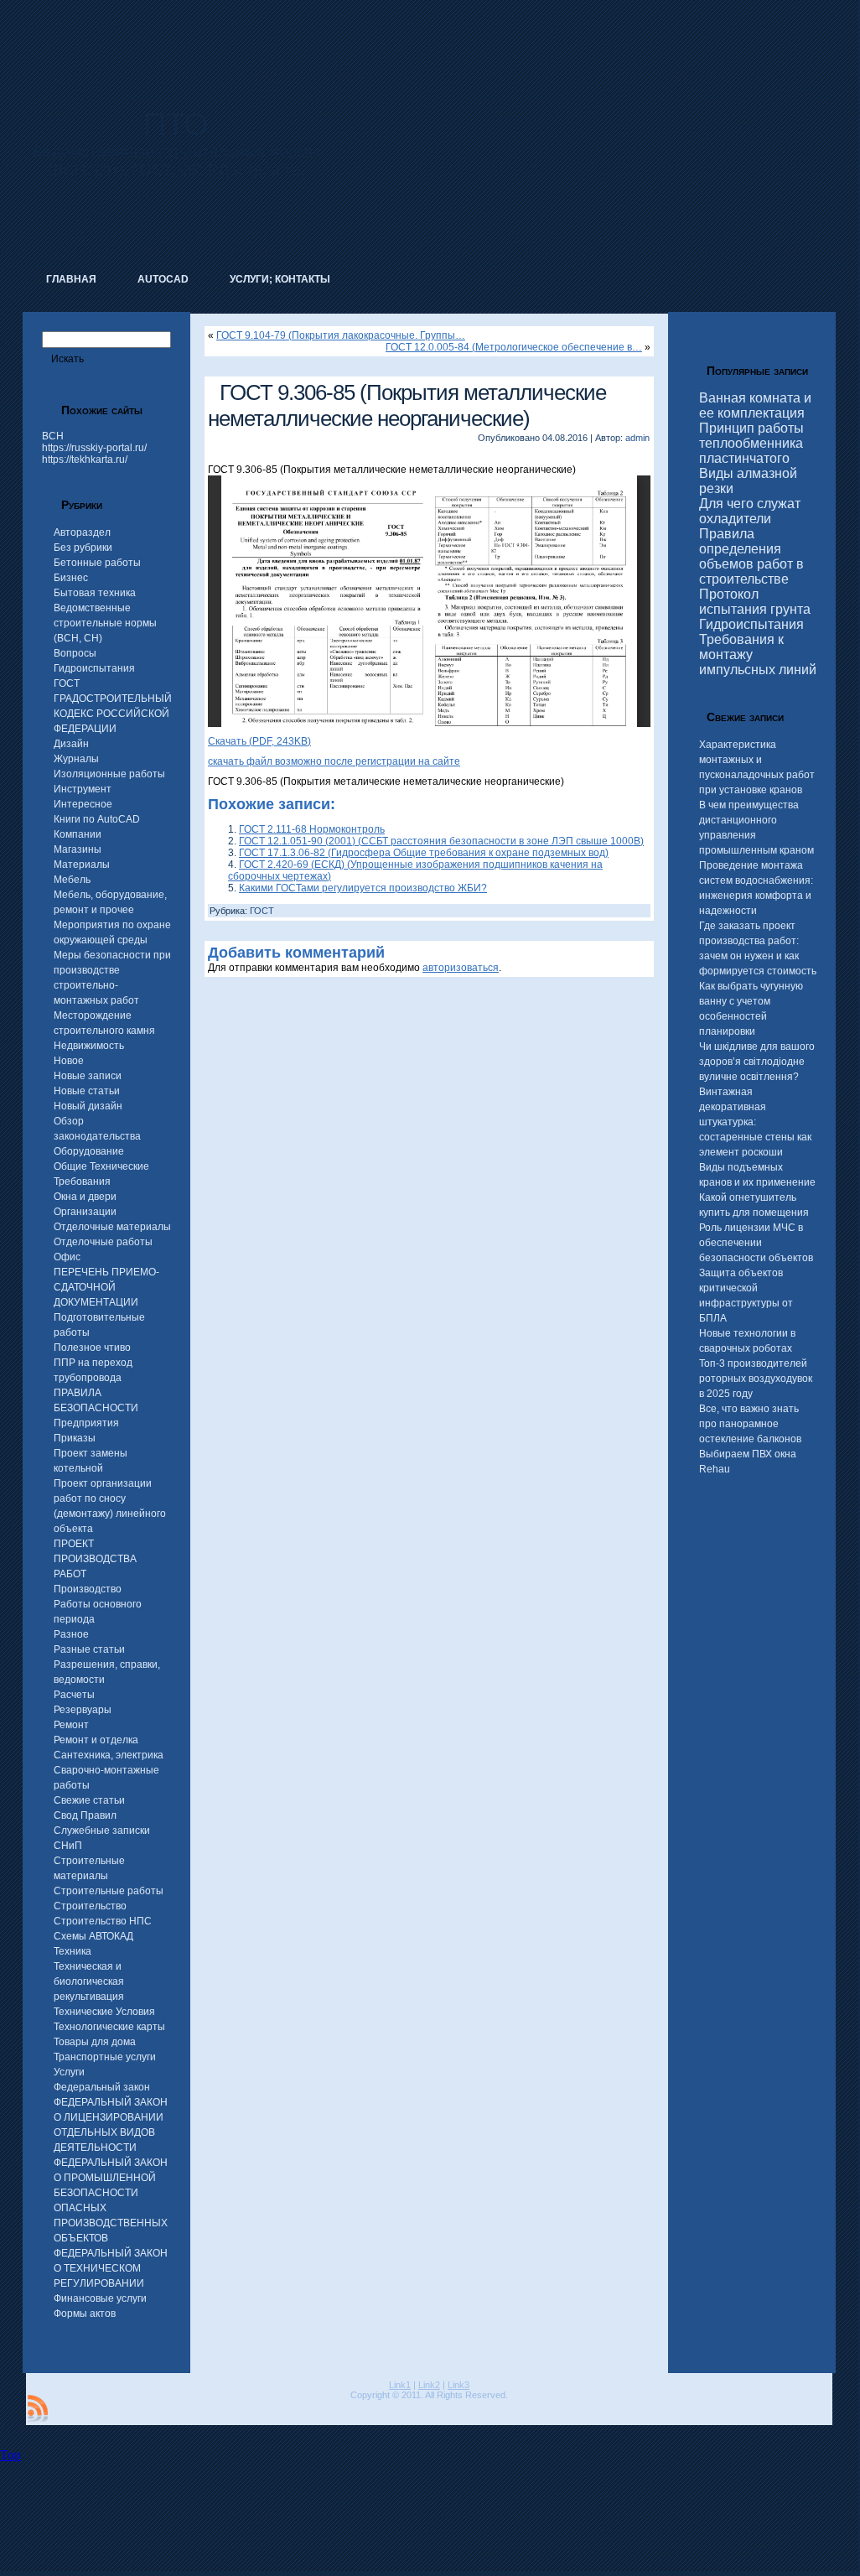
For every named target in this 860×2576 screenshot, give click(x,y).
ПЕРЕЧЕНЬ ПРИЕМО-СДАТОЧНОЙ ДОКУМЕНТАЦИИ (106, 1287)
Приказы (75, 1438)
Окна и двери (85, 1197)
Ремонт (71, 1725)
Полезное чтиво (92, 1348)
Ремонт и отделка (96, 1740)
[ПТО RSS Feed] (38, 2408)
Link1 (400, 2385)
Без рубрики (83, 548)
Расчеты (74, 1695)
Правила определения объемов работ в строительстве (751, 556)
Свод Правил (85, 1815)
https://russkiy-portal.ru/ (94, 448)
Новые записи (88, 1076)
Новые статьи (87, 1091)
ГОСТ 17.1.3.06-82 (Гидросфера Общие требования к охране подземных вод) (424, 853)
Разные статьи (89, 1649)
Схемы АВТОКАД (93, 1936)
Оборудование (89, 1151)
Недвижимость (89, 1046)
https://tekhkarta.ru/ (85, 460)
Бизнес (71, 578)
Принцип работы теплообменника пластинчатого (751, 443)
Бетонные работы (97, 563)
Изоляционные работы (109, 774)
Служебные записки (102, 1831)
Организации (85, 1212)
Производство (88, 1589)
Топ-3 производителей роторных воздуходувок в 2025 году (756, 1379)
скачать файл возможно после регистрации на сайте (334, 761)
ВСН (53, 436)
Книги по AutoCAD (97, 819)
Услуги (69, 2072)
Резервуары (83, 1710)
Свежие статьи (89, 1800)
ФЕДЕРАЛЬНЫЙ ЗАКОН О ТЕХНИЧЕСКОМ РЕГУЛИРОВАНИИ (111, 2268)
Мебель (72, 880)
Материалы (82, 865)
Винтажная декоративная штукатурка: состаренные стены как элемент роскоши (755, 1122)
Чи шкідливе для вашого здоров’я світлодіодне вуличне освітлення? (757, 1062)
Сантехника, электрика (109, 1755)
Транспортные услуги (105, 2057)
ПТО (176, 124)
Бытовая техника (95, 593)
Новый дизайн (88, 1106)
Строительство (90, 1906)
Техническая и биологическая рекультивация (89, 1981)
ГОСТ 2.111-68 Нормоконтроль (312, 829)
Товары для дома (95, 2042)
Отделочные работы (103, 1242)
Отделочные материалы (112, 1227)
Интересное (83, 804)
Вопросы (75, 653)
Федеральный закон (102, 2087)
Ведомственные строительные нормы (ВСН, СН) (105, 623)
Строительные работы (109, 1891)
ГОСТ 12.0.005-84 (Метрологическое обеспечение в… (514, 347)
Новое (69, 1061)
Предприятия (86, 1423)
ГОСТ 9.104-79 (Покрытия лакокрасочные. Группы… (341, 335)
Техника (73, 1951)
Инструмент (83, 789)
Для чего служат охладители (750, 511)
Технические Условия (104, 2012)
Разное (71, 1634)
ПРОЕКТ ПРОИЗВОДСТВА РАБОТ (95, 1559)
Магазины (78, 849)
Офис (67, 1257)
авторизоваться (461, 968)
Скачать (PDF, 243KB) (259, 741)
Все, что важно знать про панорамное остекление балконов (750, 1424)
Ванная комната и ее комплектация (755, 405)
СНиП (68, 1846)
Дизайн (71, 744)
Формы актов (85, 2314)
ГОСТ (67, 683)
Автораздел (82, 532)
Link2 (429, 2385)
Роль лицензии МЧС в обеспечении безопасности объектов (756, 1243)
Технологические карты (109, 2027)
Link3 (458, 2385)
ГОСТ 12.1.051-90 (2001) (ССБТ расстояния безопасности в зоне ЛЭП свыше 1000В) (441, 841)
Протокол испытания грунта (755, 602)
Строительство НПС (103, 1921)
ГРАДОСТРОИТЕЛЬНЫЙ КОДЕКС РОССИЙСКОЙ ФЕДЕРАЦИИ (113, 714)
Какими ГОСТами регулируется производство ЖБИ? (363, 888)
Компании (78, 834)
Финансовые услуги (100, 2298)
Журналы (76, 759)
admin (637, 438)
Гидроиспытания (94, 668)
